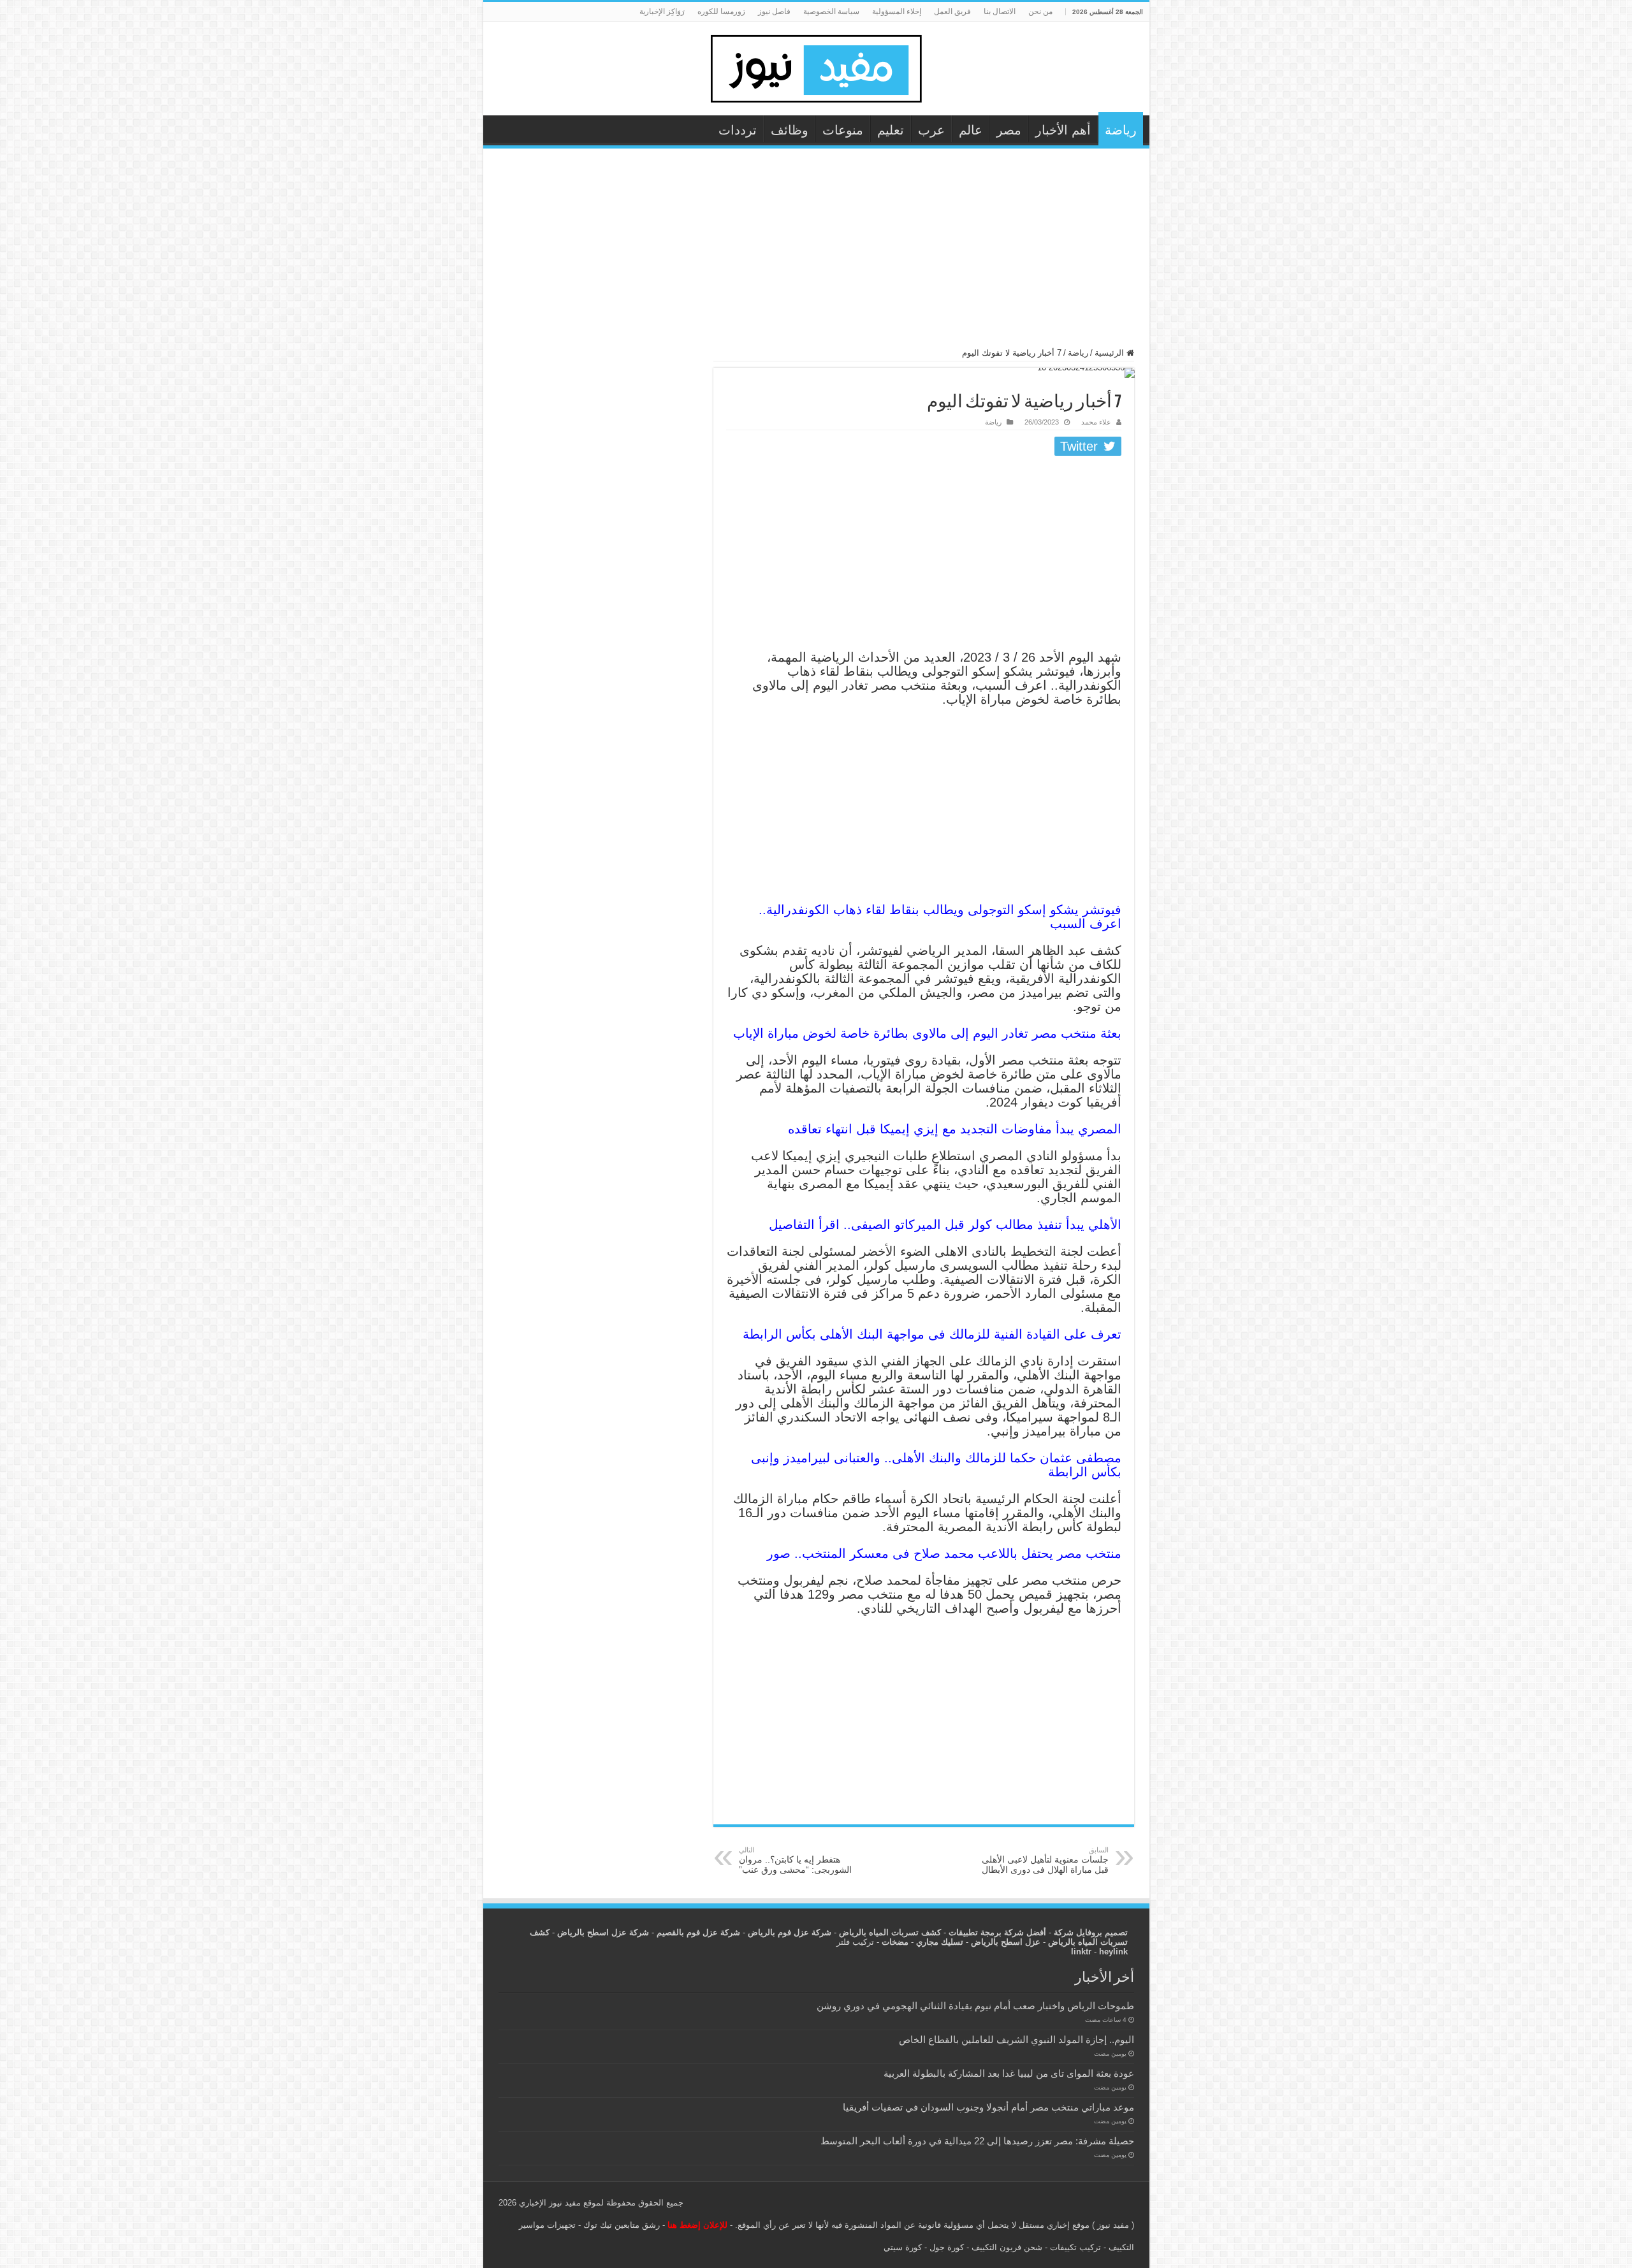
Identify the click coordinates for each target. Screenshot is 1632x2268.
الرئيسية (1111, 353)
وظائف (790, 130)
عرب (931, 130)
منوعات (843, 130)
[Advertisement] (816, 254)
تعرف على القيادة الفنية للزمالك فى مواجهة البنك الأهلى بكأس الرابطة (932, 1334)
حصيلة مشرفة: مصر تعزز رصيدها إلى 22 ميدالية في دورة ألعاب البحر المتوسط (977, 2141)
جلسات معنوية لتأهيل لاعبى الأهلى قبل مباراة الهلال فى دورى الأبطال (1045, 1860)
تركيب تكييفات (1075, 2247)
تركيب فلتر (855, 1942)
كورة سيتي (903, 2247)
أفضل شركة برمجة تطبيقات (997, 1932)
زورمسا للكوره (721, 11)
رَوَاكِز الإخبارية (662, 11)
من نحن (1040, 11)
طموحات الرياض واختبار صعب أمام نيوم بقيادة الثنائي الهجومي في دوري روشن (975, 2006)
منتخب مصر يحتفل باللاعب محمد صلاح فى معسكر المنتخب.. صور (944, 1553)
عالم (971, 130)
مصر (1009, 130)
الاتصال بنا (1000, 11)
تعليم (891, 130)
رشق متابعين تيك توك (622, 2225)
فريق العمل (952, 11)
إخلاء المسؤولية (897, 11)
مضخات (895, 1942)
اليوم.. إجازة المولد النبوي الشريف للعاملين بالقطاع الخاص (1016, 2039)
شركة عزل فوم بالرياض (790, 1932)
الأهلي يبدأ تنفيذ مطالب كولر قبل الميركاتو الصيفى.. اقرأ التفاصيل (945, 1225)
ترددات (738, 130)
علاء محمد (1096, 422)
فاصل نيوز (774, 11)
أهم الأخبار (1063, 130)
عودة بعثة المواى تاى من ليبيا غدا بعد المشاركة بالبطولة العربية (1009, 2073)
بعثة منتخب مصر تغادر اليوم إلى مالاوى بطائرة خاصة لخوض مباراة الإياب (927, 1033)
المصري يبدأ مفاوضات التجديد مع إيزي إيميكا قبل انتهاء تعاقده (955, 1129)
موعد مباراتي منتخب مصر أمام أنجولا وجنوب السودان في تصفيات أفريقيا (988, 2107)
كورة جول (945, 2247)
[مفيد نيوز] (816, 66)
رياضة (1121, 130)
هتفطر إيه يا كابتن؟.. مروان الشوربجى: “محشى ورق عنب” (795, 1860)
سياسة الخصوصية (831, 11)
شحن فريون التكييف (1007, 2247)
